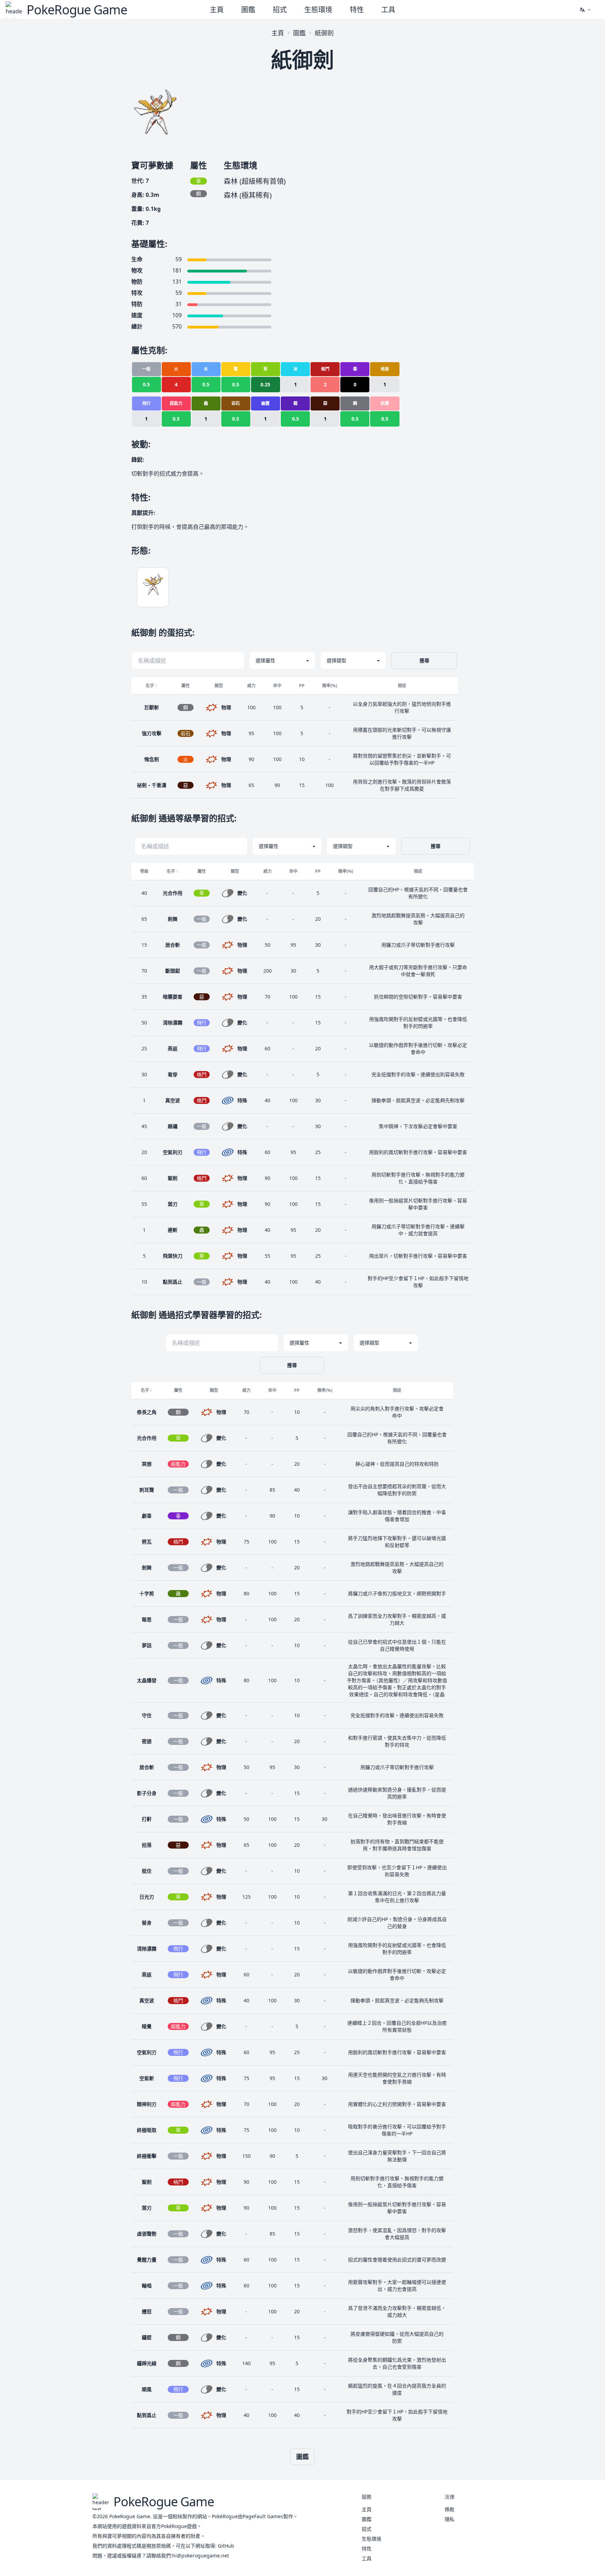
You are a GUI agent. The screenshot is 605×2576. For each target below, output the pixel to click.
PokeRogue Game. (130, 2516)
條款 (450, 2509)
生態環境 (318, 10)
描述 (402, 686)
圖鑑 (248, 10)
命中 (277, 686)
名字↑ (151, 686)
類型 (219, 686)
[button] (585, 10)
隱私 (450, 2519)
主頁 (217, 10)
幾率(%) (330, 686)
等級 (144, 871)
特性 (357, 10)
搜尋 (424, 660)
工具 (388, 10)
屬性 (186, 686)
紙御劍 (324, 33)
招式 (280, 10)
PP (302, 686)
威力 (251, 686)
